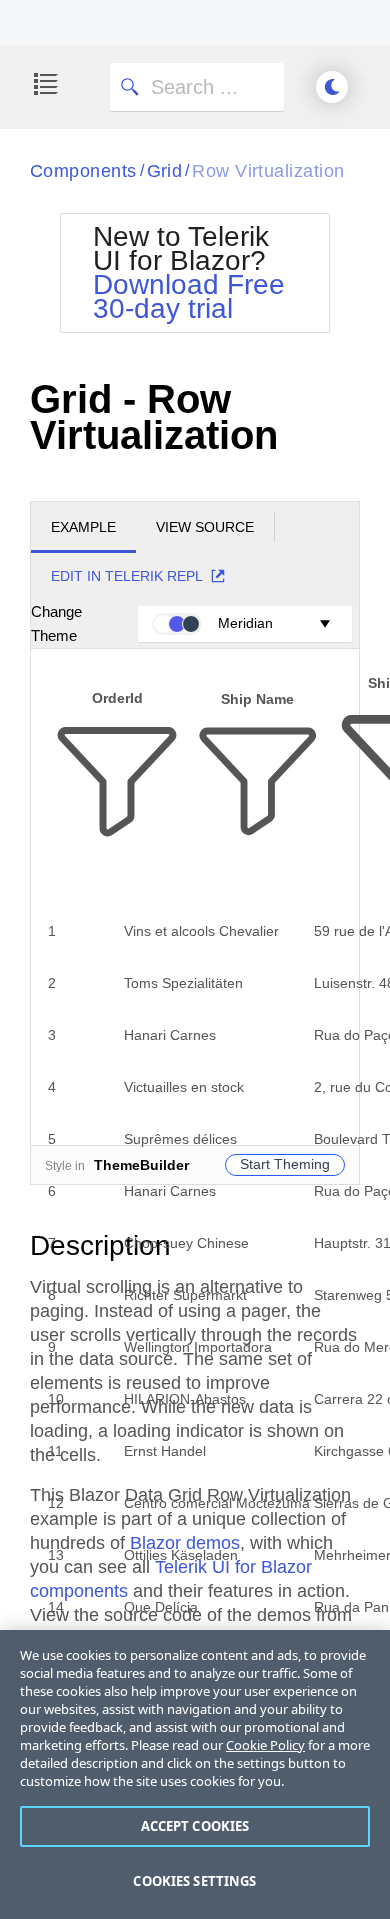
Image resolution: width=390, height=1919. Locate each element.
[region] (195, 1774)
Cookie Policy (265, 1745)
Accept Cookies (195, 1826)
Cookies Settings (194, 1881)
